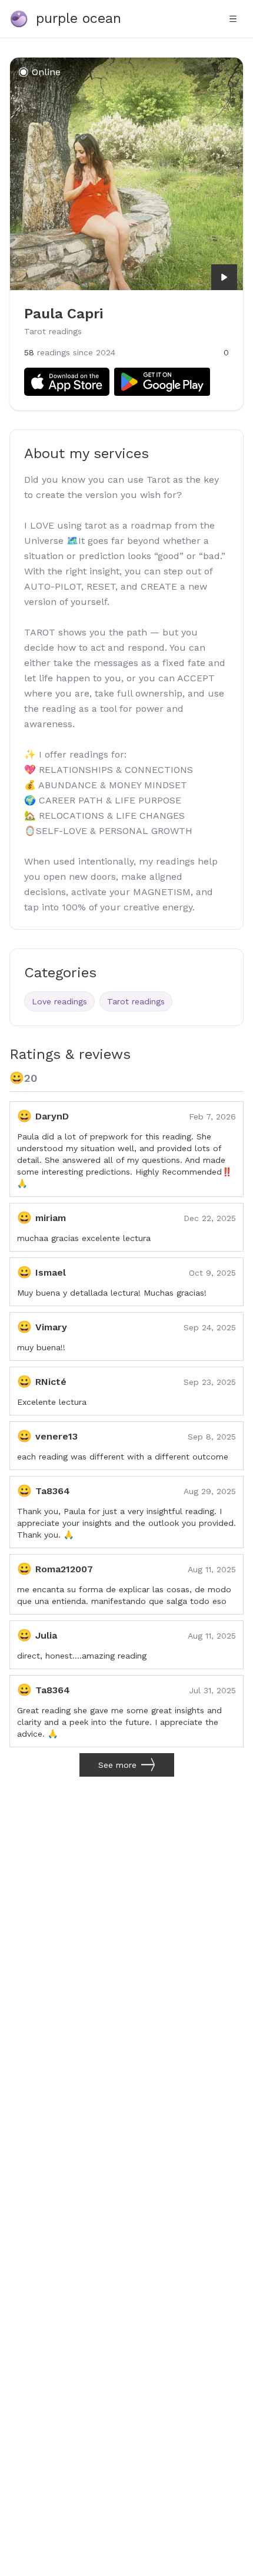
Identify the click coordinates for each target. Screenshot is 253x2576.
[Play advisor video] (224, 277)
